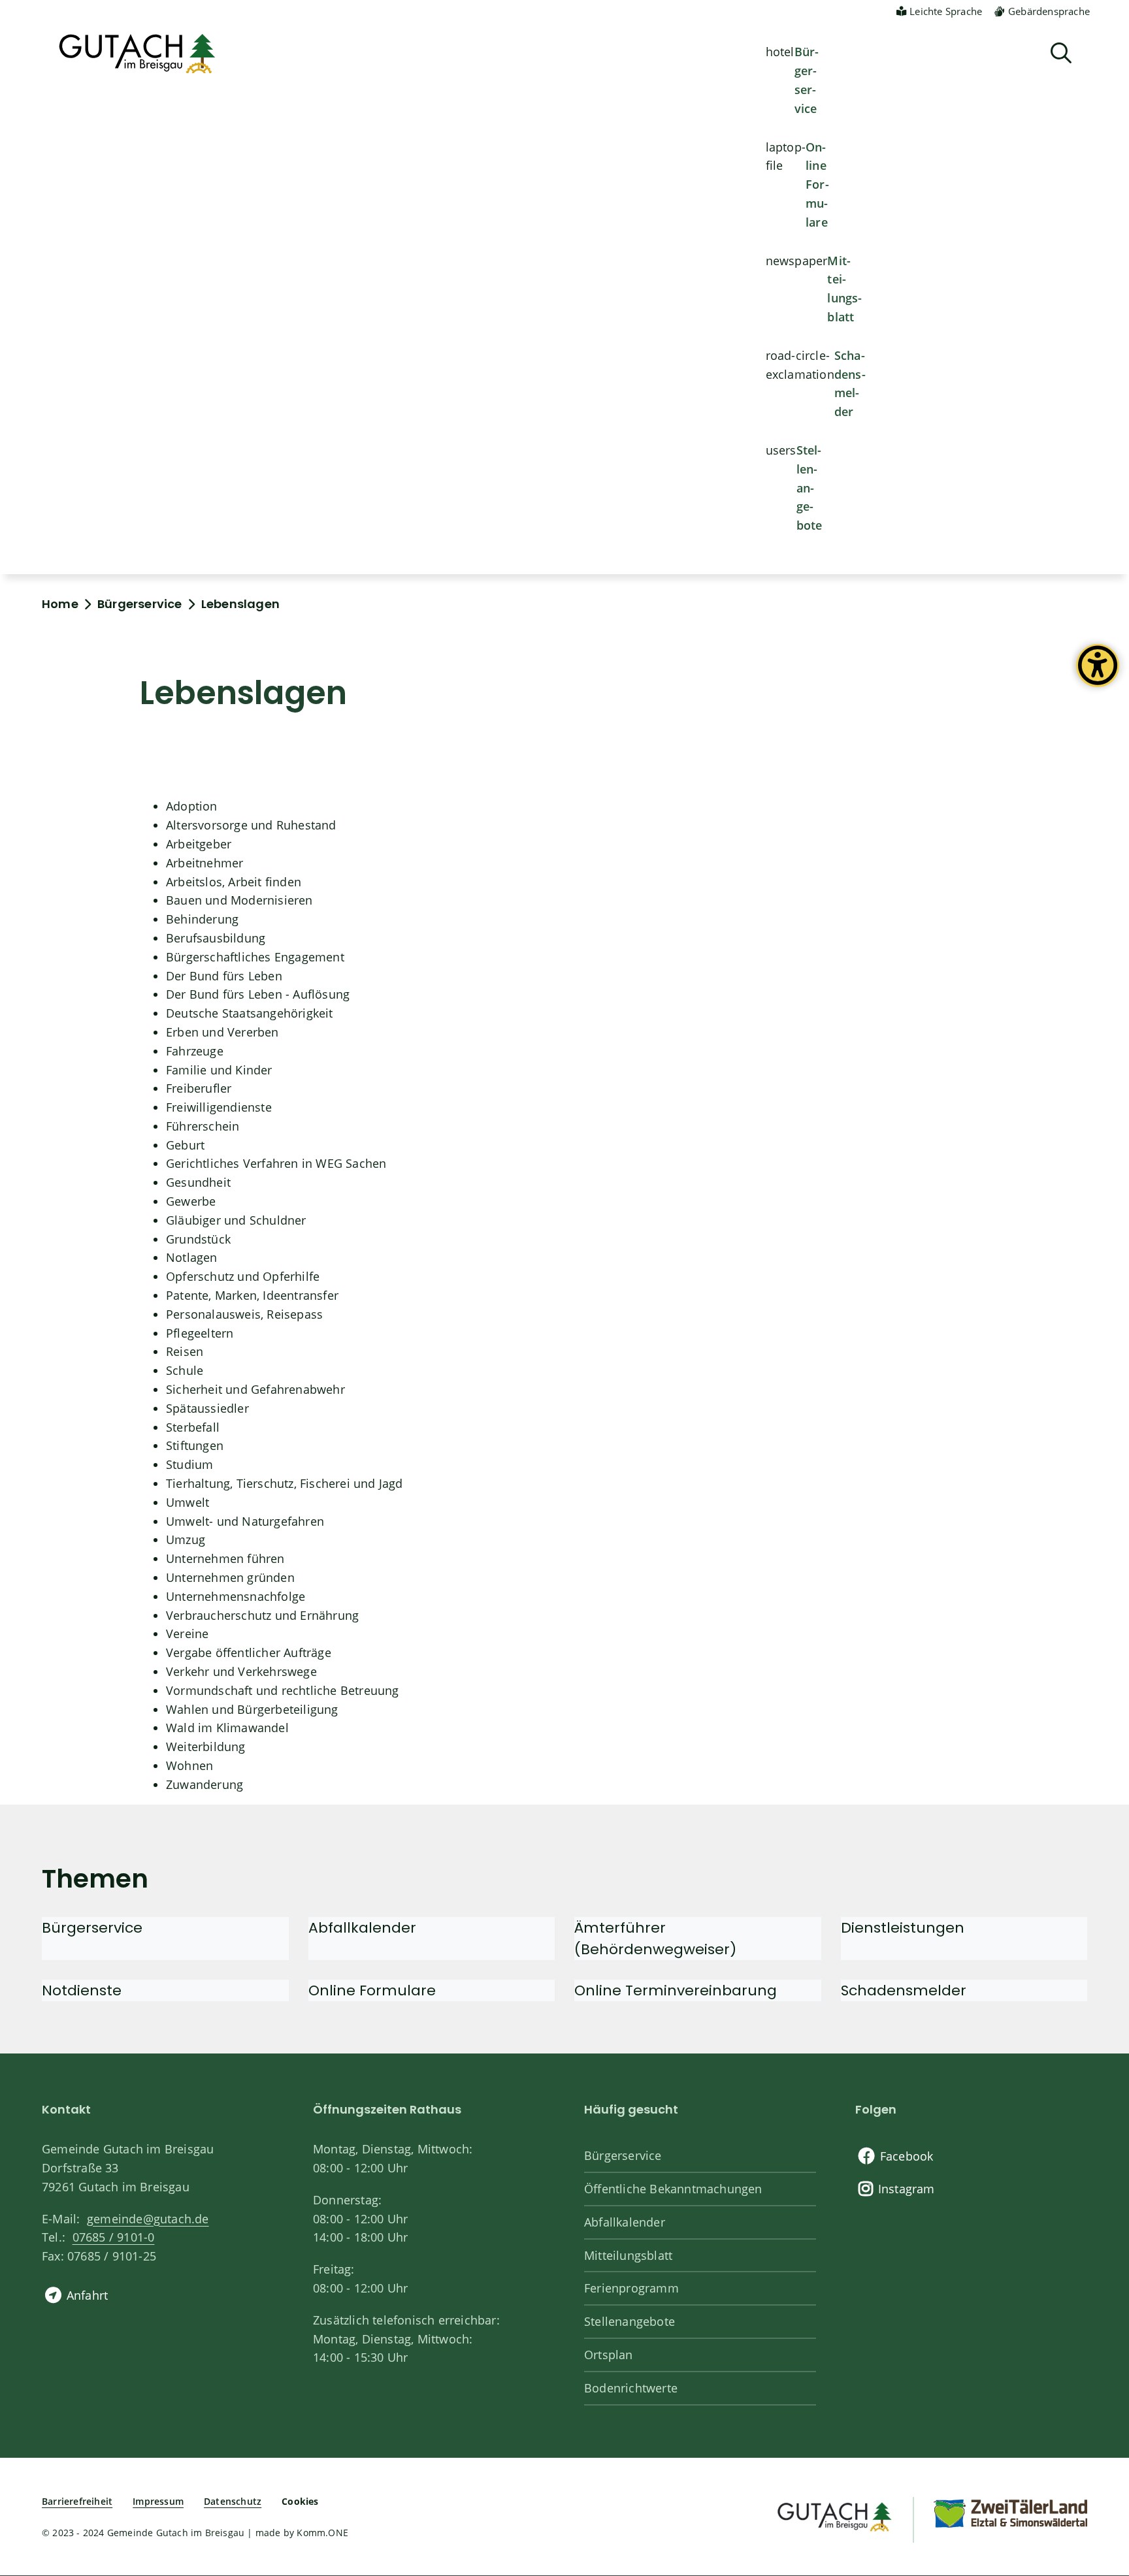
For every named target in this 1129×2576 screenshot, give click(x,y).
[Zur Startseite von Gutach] (137, 54)
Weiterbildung (206, 1747)
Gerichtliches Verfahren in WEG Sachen (276, 1163)
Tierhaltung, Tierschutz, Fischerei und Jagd (285, 1483)
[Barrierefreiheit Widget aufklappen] (1098, 675)
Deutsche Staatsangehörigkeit (250, 1013)
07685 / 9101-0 (113, 2237)
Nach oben (1096, 2433)
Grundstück (198, 1239)
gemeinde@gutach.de (148, 2219)
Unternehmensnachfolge (236, 1596)
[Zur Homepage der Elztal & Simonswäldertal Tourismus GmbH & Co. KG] (1010, 2513)
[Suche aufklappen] (1061, 53)
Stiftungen (195, 1445)
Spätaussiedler (207, 1408)
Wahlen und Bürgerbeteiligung (252, 1709)
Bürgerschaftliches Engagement (255, 957)
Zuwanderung (205, 1784)
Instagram (907, 2189)
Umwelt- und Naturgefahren (245, 1521)
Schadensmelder (850, 383)
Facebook (907, 2156)
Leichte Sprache (946, 11)
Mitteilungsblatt (844, 289)
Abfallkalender (625, 2222)
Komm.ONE (322, 2533)
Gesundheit (198, 1182)
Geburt (185, 1145)
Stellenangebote (810, 488)
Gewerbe (191, 1201)
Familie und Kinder (219, 1070)
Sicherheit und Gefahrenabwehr (255, 1389)
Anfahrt (87, 2295)
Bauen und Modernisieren (239, 900)
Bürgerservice (807, 80)
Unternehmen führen (225, 1558)
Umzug (186, 1539)
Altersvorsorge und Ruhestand (251, 825)
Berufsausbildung (216, 938)
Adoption (192, 806)
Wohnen (189, 1765)
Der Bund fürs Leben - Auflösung (258, 994)
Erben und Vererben (222, 1032)
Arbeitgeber (199, 844)
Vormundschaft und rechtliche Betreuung (283, 1690)
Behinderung (202, 919)
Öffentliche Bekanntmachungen (673, 2189)
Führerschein (203, 1126)
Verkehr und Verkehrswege (241, 1671)
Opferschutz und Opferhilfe (243, 1276)
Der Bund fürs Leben (224, 976)
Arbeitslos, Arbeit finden (234, 882)
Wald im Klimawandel (227, 1728)
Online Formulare (817, 185)
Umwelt (188, 1502)
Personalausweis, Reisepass (244, 1314)
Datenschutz (233, 2501)
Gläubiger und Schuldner (236, 1220)
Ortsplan (609, 2355)
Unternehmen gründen (230, 1577)
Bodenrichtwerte (631, 2388)
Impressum (158, 2501)
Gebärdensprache (1049, 11)
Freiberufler (199, 1088)
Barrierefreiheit (77, 2501)
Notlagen (192, 1257)
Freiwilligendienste (219, 1107)
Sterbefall (193, 1427)
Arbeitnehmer (205, 863)
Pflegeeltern (200, 1333)
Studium (189, 1464)
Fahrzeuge (195, 1051)
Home (60, 604)
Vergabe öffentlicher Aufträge (249, 1652)
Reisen (185, 1351)
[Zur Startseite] (833, 2515)
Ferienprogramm (631, 2288)
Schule (185, 1370)
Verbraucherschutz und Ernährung (262, 1615)
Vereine (187, 1634)
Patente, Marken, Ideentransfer (252, 1295)
